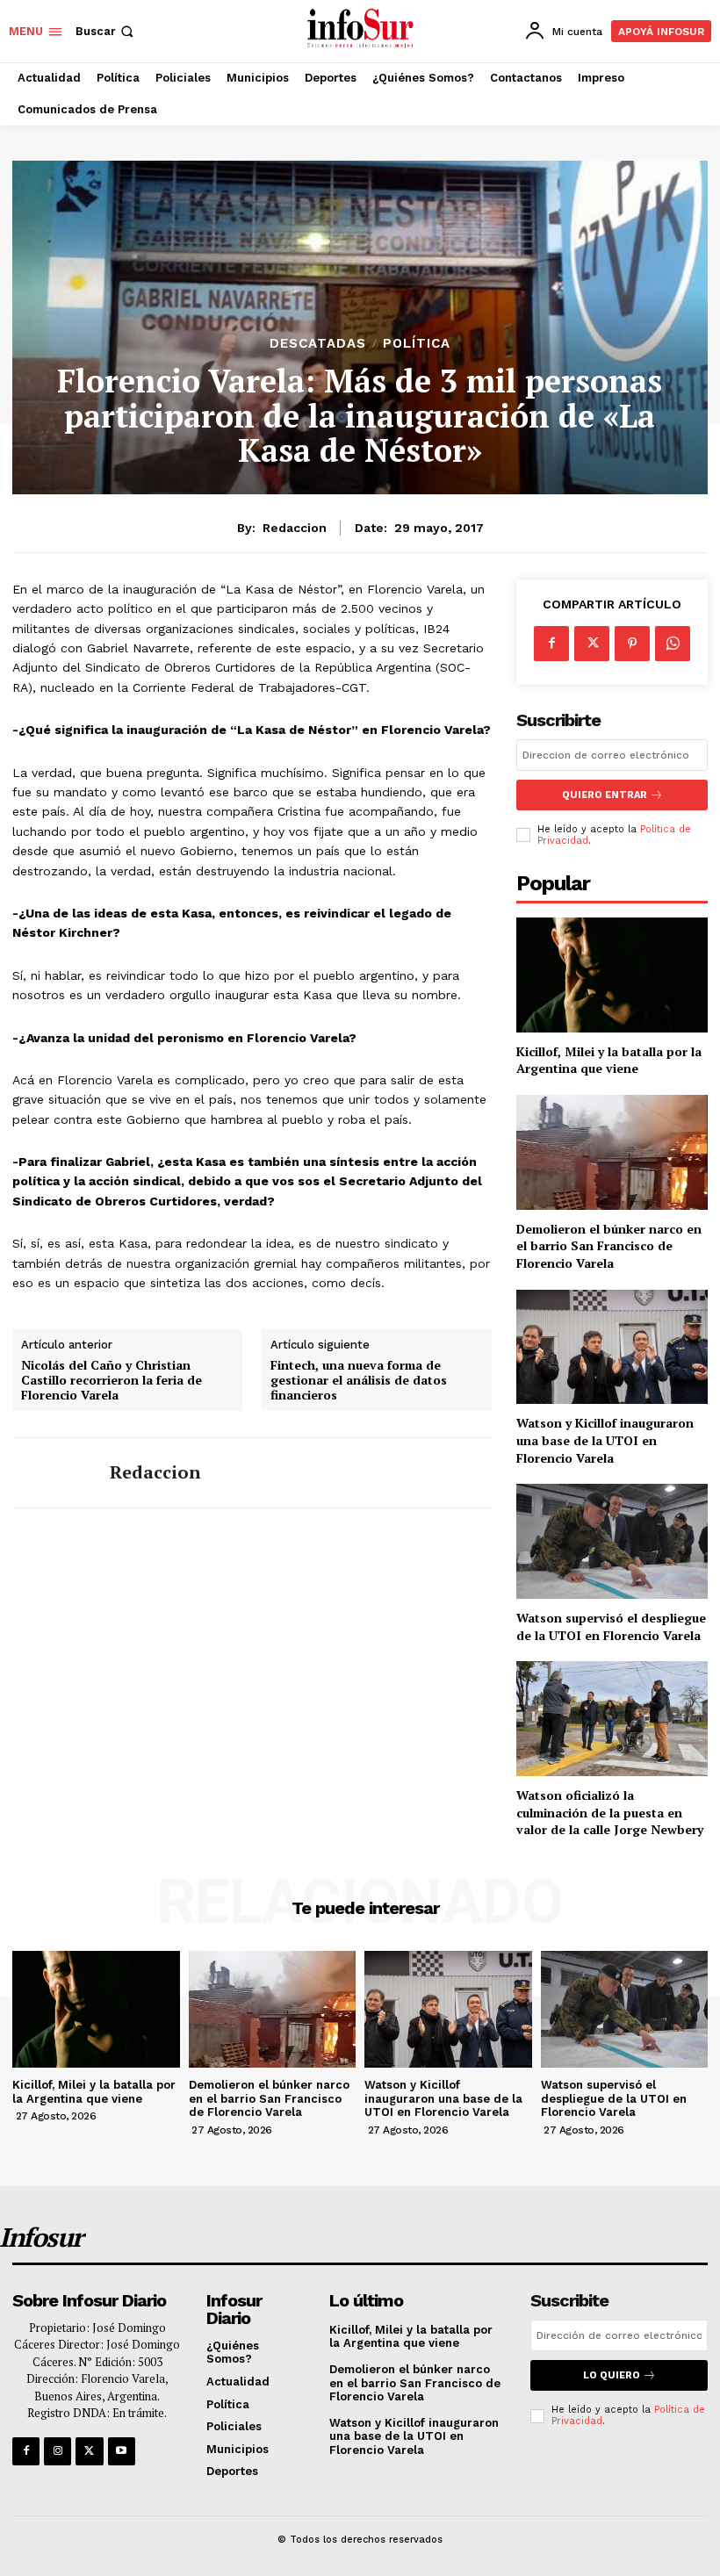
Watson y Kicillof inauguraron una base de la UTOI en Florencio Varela (605, 1440)
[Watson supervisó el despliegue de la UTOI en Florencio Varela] (612, 1541)
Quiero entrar (605, 795)
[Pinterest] (632, 644)
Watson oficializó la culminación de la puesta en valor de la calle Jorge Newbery (610, 1812)
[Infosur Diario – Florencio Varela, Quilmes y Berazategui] (362, 29)
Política (417, 344)
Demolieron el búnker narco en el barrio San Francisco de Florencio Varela (609, 1246)
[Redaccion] (54, 1473)
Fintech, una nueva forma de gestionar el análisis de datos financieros (359, 1380)
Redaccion (295, 528)
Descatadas (318, 344)
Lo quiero (612, 2375)
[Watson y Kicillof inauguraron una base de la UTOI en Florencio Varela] (612, 1347)
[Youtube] (122, 2451)
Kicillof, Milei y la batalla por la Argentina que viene (609, 1060)
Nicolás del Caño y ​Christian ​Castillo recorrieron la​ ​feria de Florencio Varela (112, 1380)
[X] (592, 644)
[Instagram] (58, 2451)
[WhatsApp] (673, 644)
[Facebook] (551, 644)
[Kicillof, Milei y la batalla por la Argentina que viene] (612, 975)
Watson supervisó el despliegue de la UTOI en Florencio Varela (611, 1626)
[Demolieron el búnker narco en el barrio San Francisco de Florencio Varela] (612, 1152)
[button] (106, 31)
